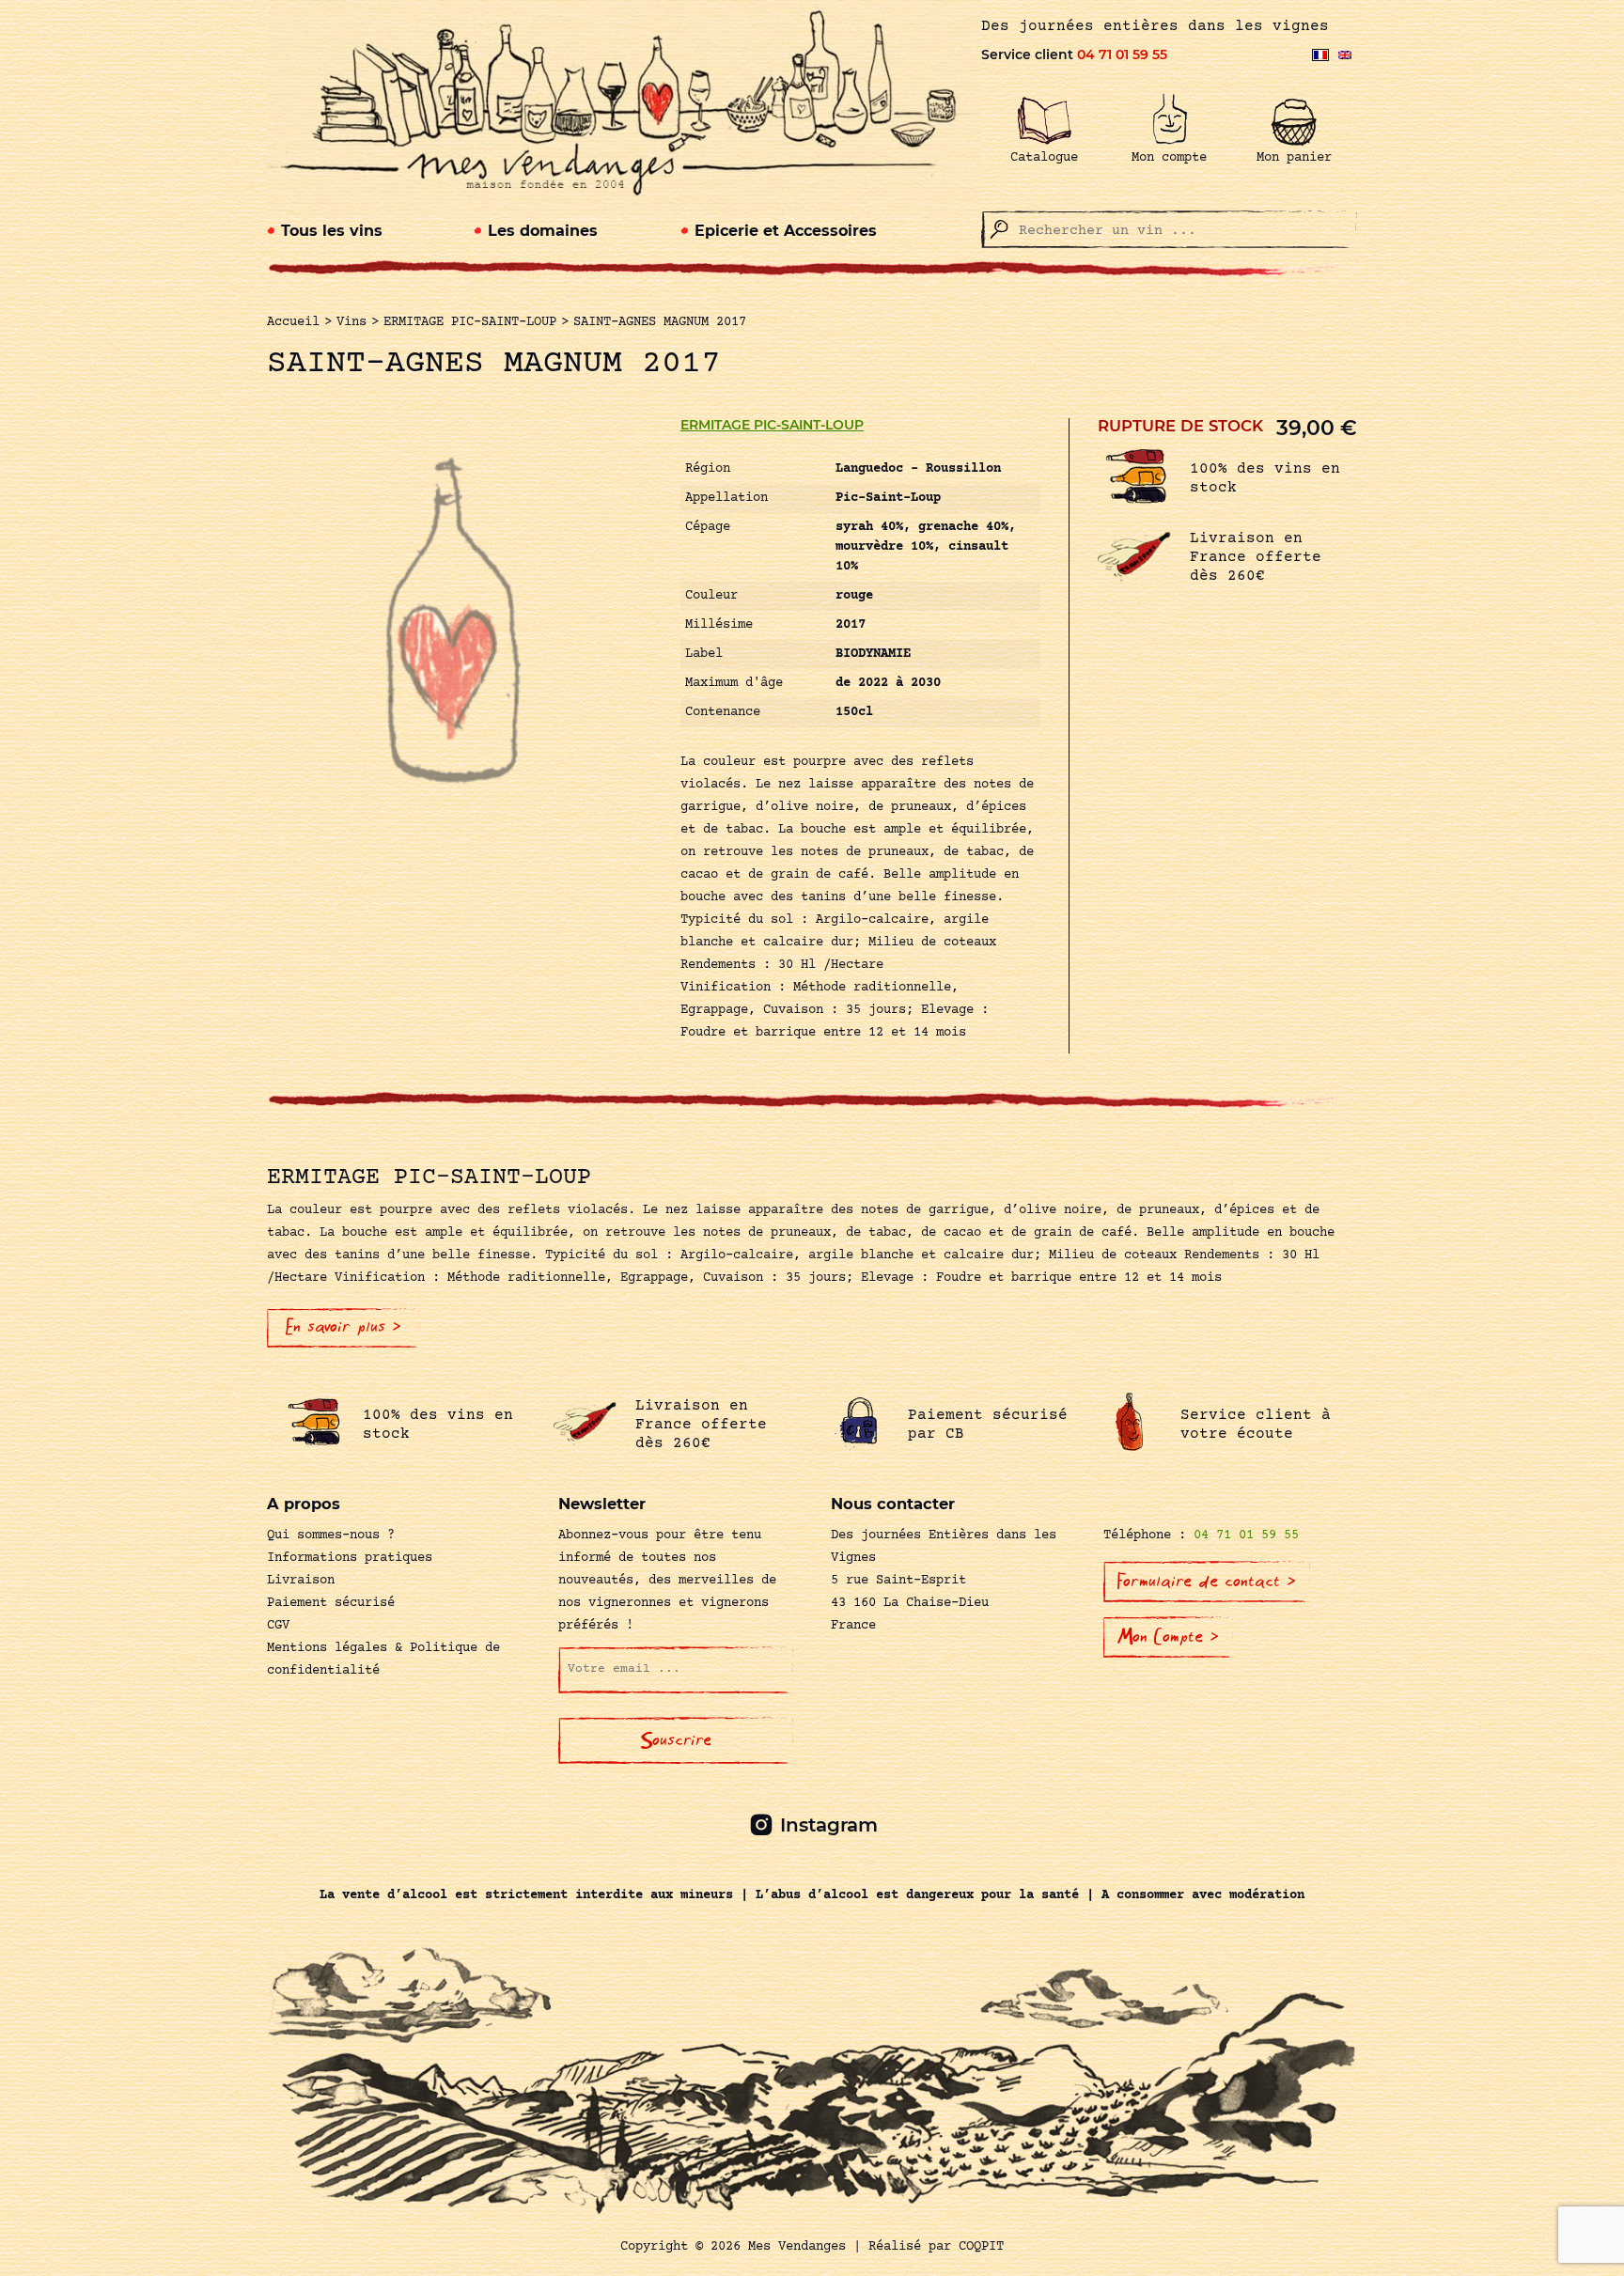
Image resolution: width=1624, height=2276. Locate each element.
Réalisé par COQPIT (936, 2247)
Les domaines (543, 231)
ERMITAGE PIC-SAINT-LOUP (772, 425)
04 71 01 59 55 (1122, 55)
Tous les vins (332, 231)
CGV (278, 1626)
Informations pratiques (350, 1558)
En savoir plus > (344, 1327)
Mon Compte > (1168, 1637)
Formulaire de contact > (1207, 1582)
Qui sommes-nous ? (331, 1536)
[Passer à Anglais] (1345, 55)
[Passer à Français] (1320, 55)
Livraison (301, 1581)
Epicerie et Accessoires (786, 231)
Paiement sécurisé (331, 1603)
